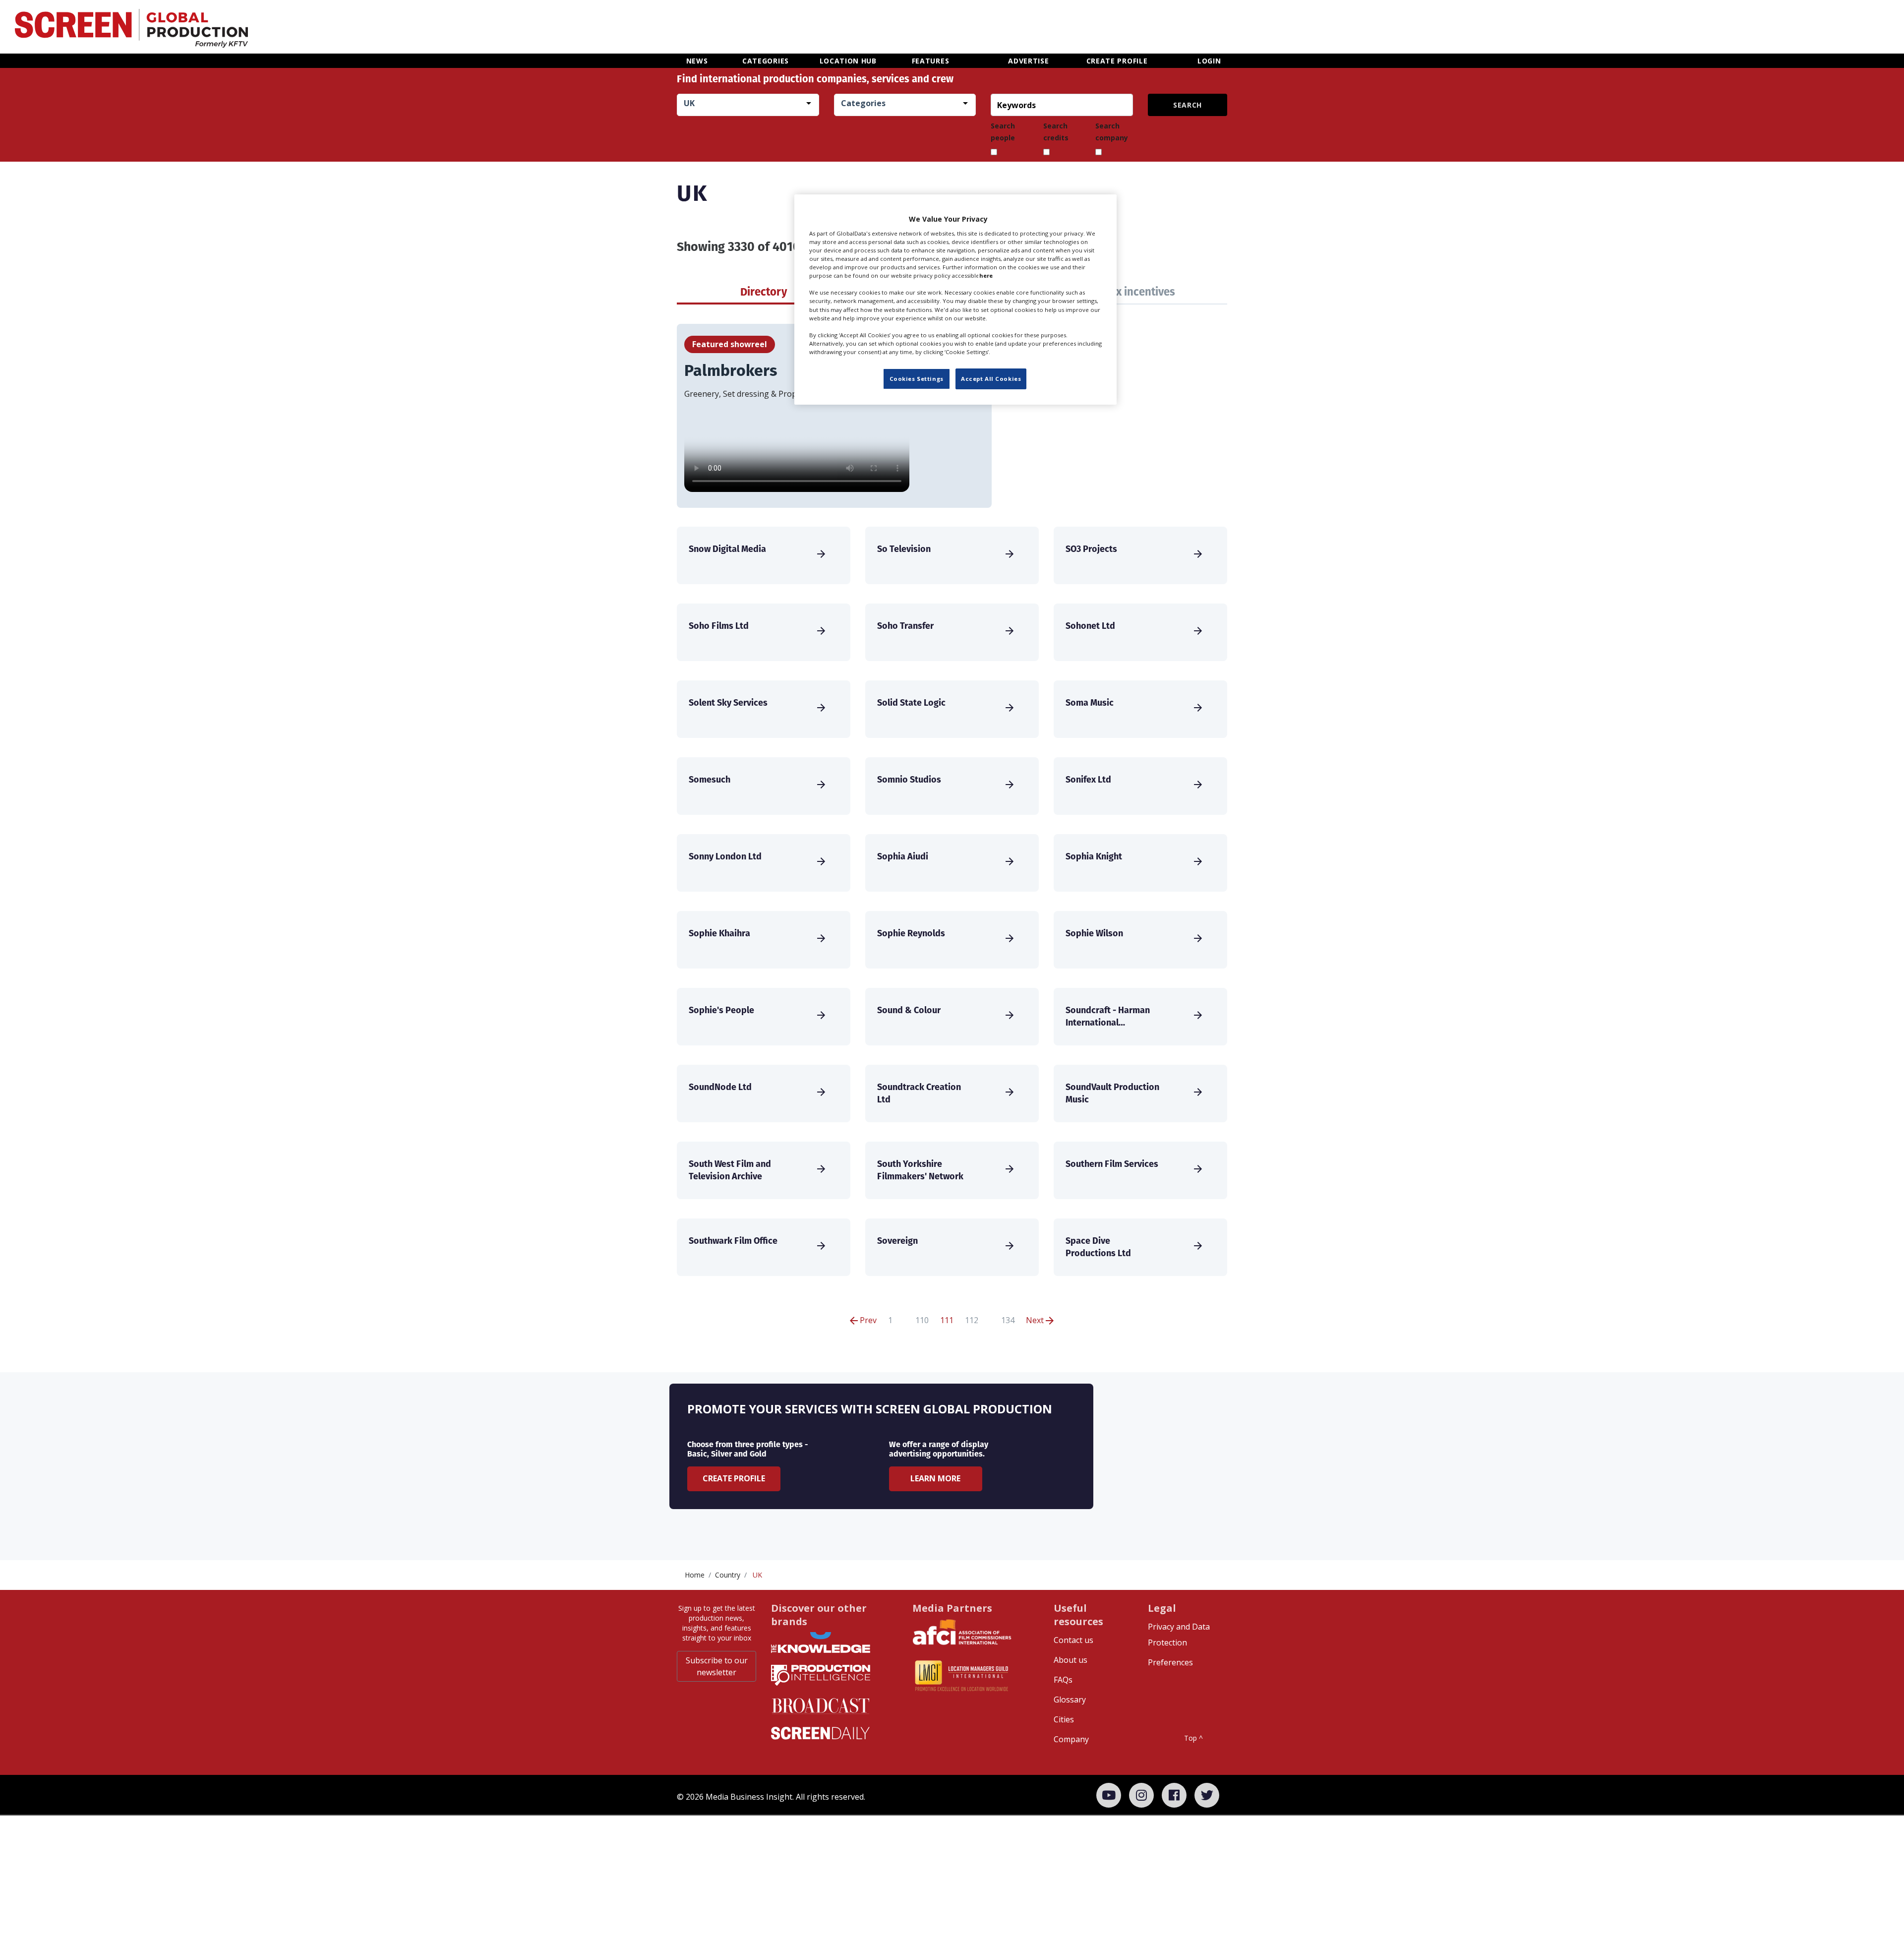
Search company (1112, 132)
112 (972, 1320)
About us (1071, 1660)
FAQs (1063, 1680)
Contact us (1073, 1640)
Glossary (1070, 1700)
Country (728, 1575)
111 (947, 1320)
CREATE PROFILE (1117, 61)
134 (1008, 1320)
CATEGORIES (766, 61)
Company (1071, 1739)
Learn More (935, 1478)
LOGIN (1209, 61)
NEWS (697, 61)
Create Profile (734, 1478)
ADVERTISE (1028, 61)
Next (1036, 1320)
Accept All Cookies (991, 379)
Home (695, 1575)
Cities (1064, 1719)
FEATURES (931, 61)
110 (922, 1320)
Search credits (1056, 132)
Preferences (1170, 1662)
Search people (1003, 132)
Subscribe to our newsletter (717, 1666)
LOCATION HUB (848, 61)
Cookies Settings (917, 379)
